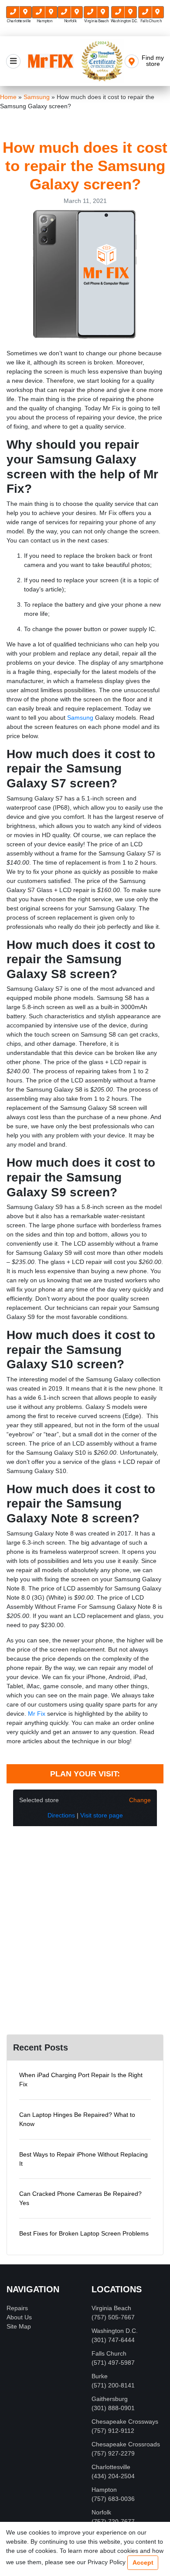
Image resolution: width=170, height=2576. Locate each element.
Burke (100, 2376)
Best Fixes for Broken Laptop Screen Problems (84, 2233)
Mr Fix (37, 1714)
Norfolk (101, 2512)
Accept (143, 2562)
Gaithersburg (110, 2399)
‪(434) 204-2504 (113, 2476)
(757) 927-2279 (113, 2453)
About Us (19, 2317)
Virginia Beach (111, 2308)
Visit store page (102, 1815)
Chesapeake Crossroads (126, 2444)
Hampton (104, 2490)
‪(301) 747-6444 (113, 2340)
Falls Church (109, 2353)
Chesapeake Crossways (125, 2421)
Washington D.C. (115, 2331)
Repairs (17, 2308)
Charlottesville (111, 2467)
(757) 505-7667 (113, 2317)
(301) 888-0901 (113, 2408)
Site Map (19, 2326)
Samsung (80, 718)
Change (140, 1800)
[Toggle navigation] (13, 61)
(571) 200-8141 (113, 2385)
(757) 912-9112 (113, 2431)
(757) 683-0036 (113, 2499)
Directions (61, 1815)
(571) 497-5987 (113, 2363)
